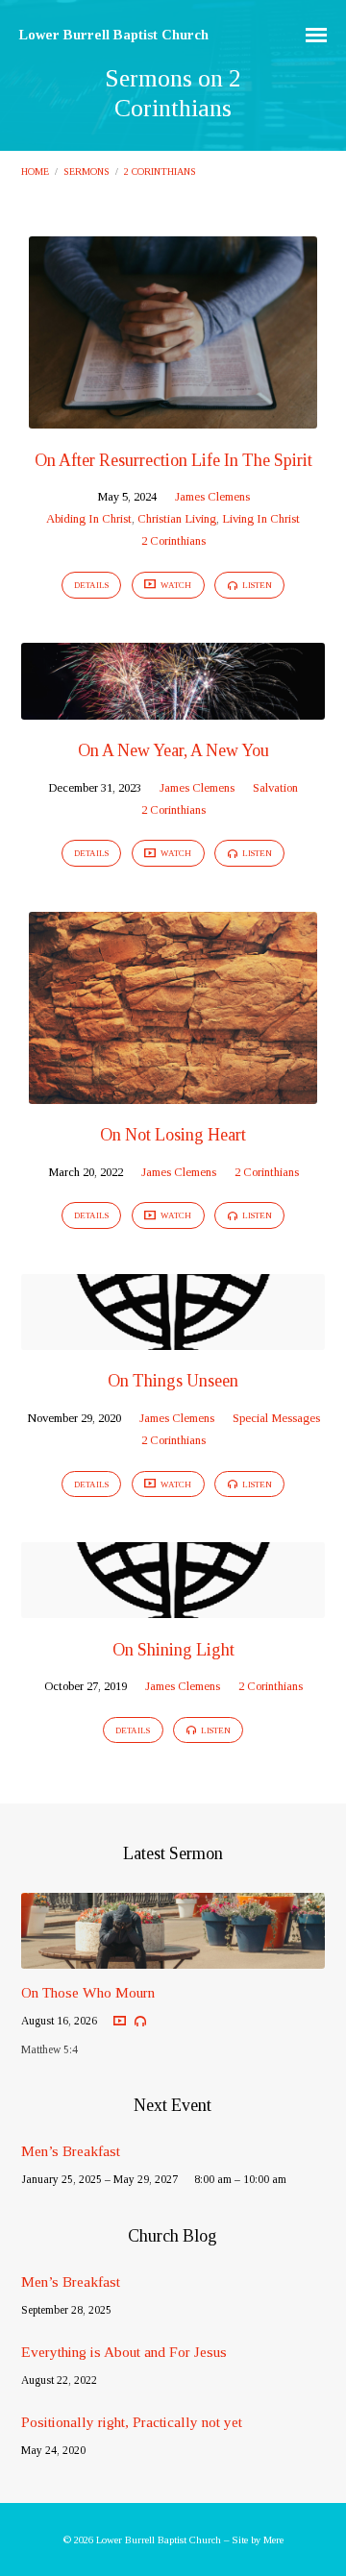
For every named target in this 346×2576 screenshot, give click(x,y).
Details (91, 585)
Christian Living (177, 519)
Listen (256, 585)
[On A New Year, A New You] (173, 708)
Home (35, 172)
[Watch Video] (120, 2021)
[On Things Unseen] (173, 1338)
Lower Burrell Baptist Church (114, 35)
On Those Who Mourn (88, 1992)
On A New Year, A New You (173, 750)
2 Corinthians (160, 172)
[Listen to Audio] (140, 2022)
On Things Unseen (173, 1381)
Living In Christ (261, 519)
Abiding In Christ (89, 519)
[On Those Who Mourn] (173, 1957)
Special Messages (276, 1418)
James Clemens (212, 497)
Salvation (275, 788)
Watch (175, 585)
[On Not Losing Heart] (173, 1092)
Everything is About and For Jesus (124, 2352)
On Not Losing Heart (173, 1135)
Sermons (86, 172)
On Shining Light (173, 1650)
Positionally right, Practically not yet (132, 2422)
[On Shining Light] (173, 1607)
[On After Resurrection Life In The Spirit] (173, 417)
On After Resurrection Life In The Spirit (173, 460)
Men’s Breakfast (71, 2151)
